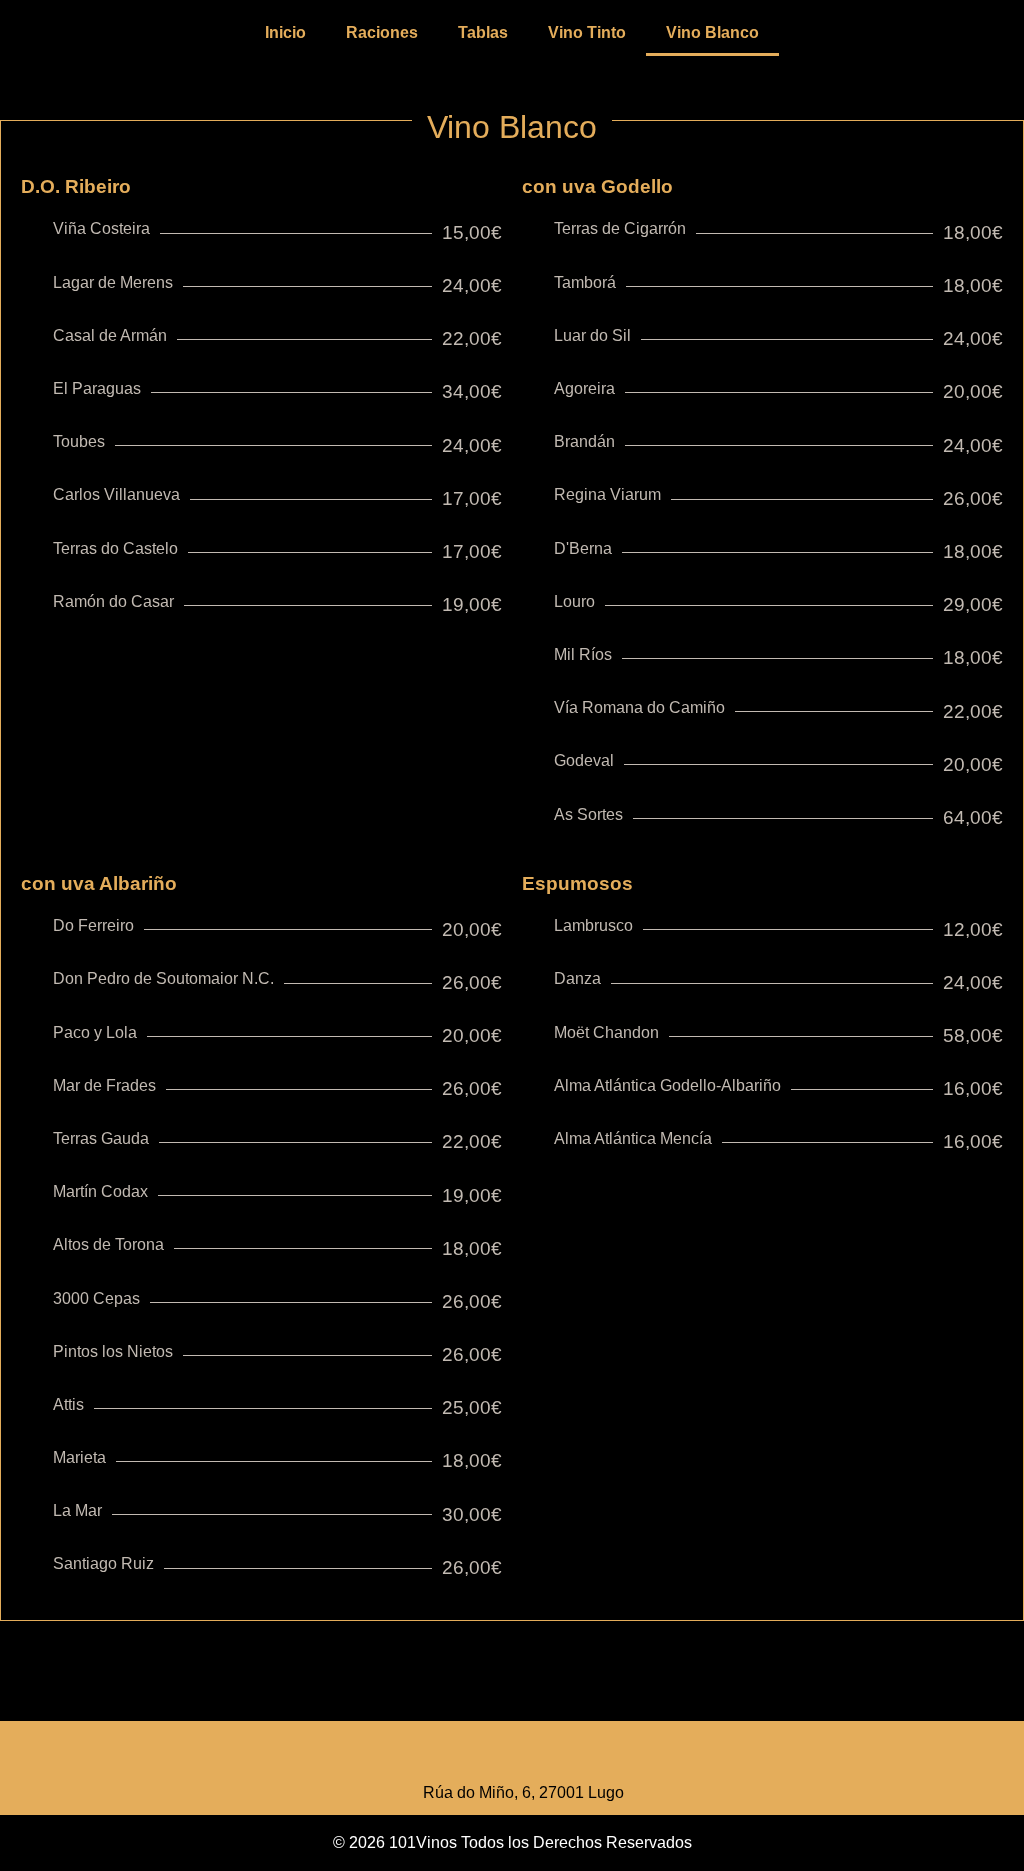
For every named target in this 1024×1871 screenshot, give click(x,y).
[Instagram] (540, 1756)
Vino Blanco (712, 32)
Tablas (483, 32)
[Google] (595, 1756)
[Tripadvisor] (430, 1756)
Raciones (382, 32)
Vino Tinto (587, 32)
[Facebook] (485, 1756)
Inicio (285, 32)
